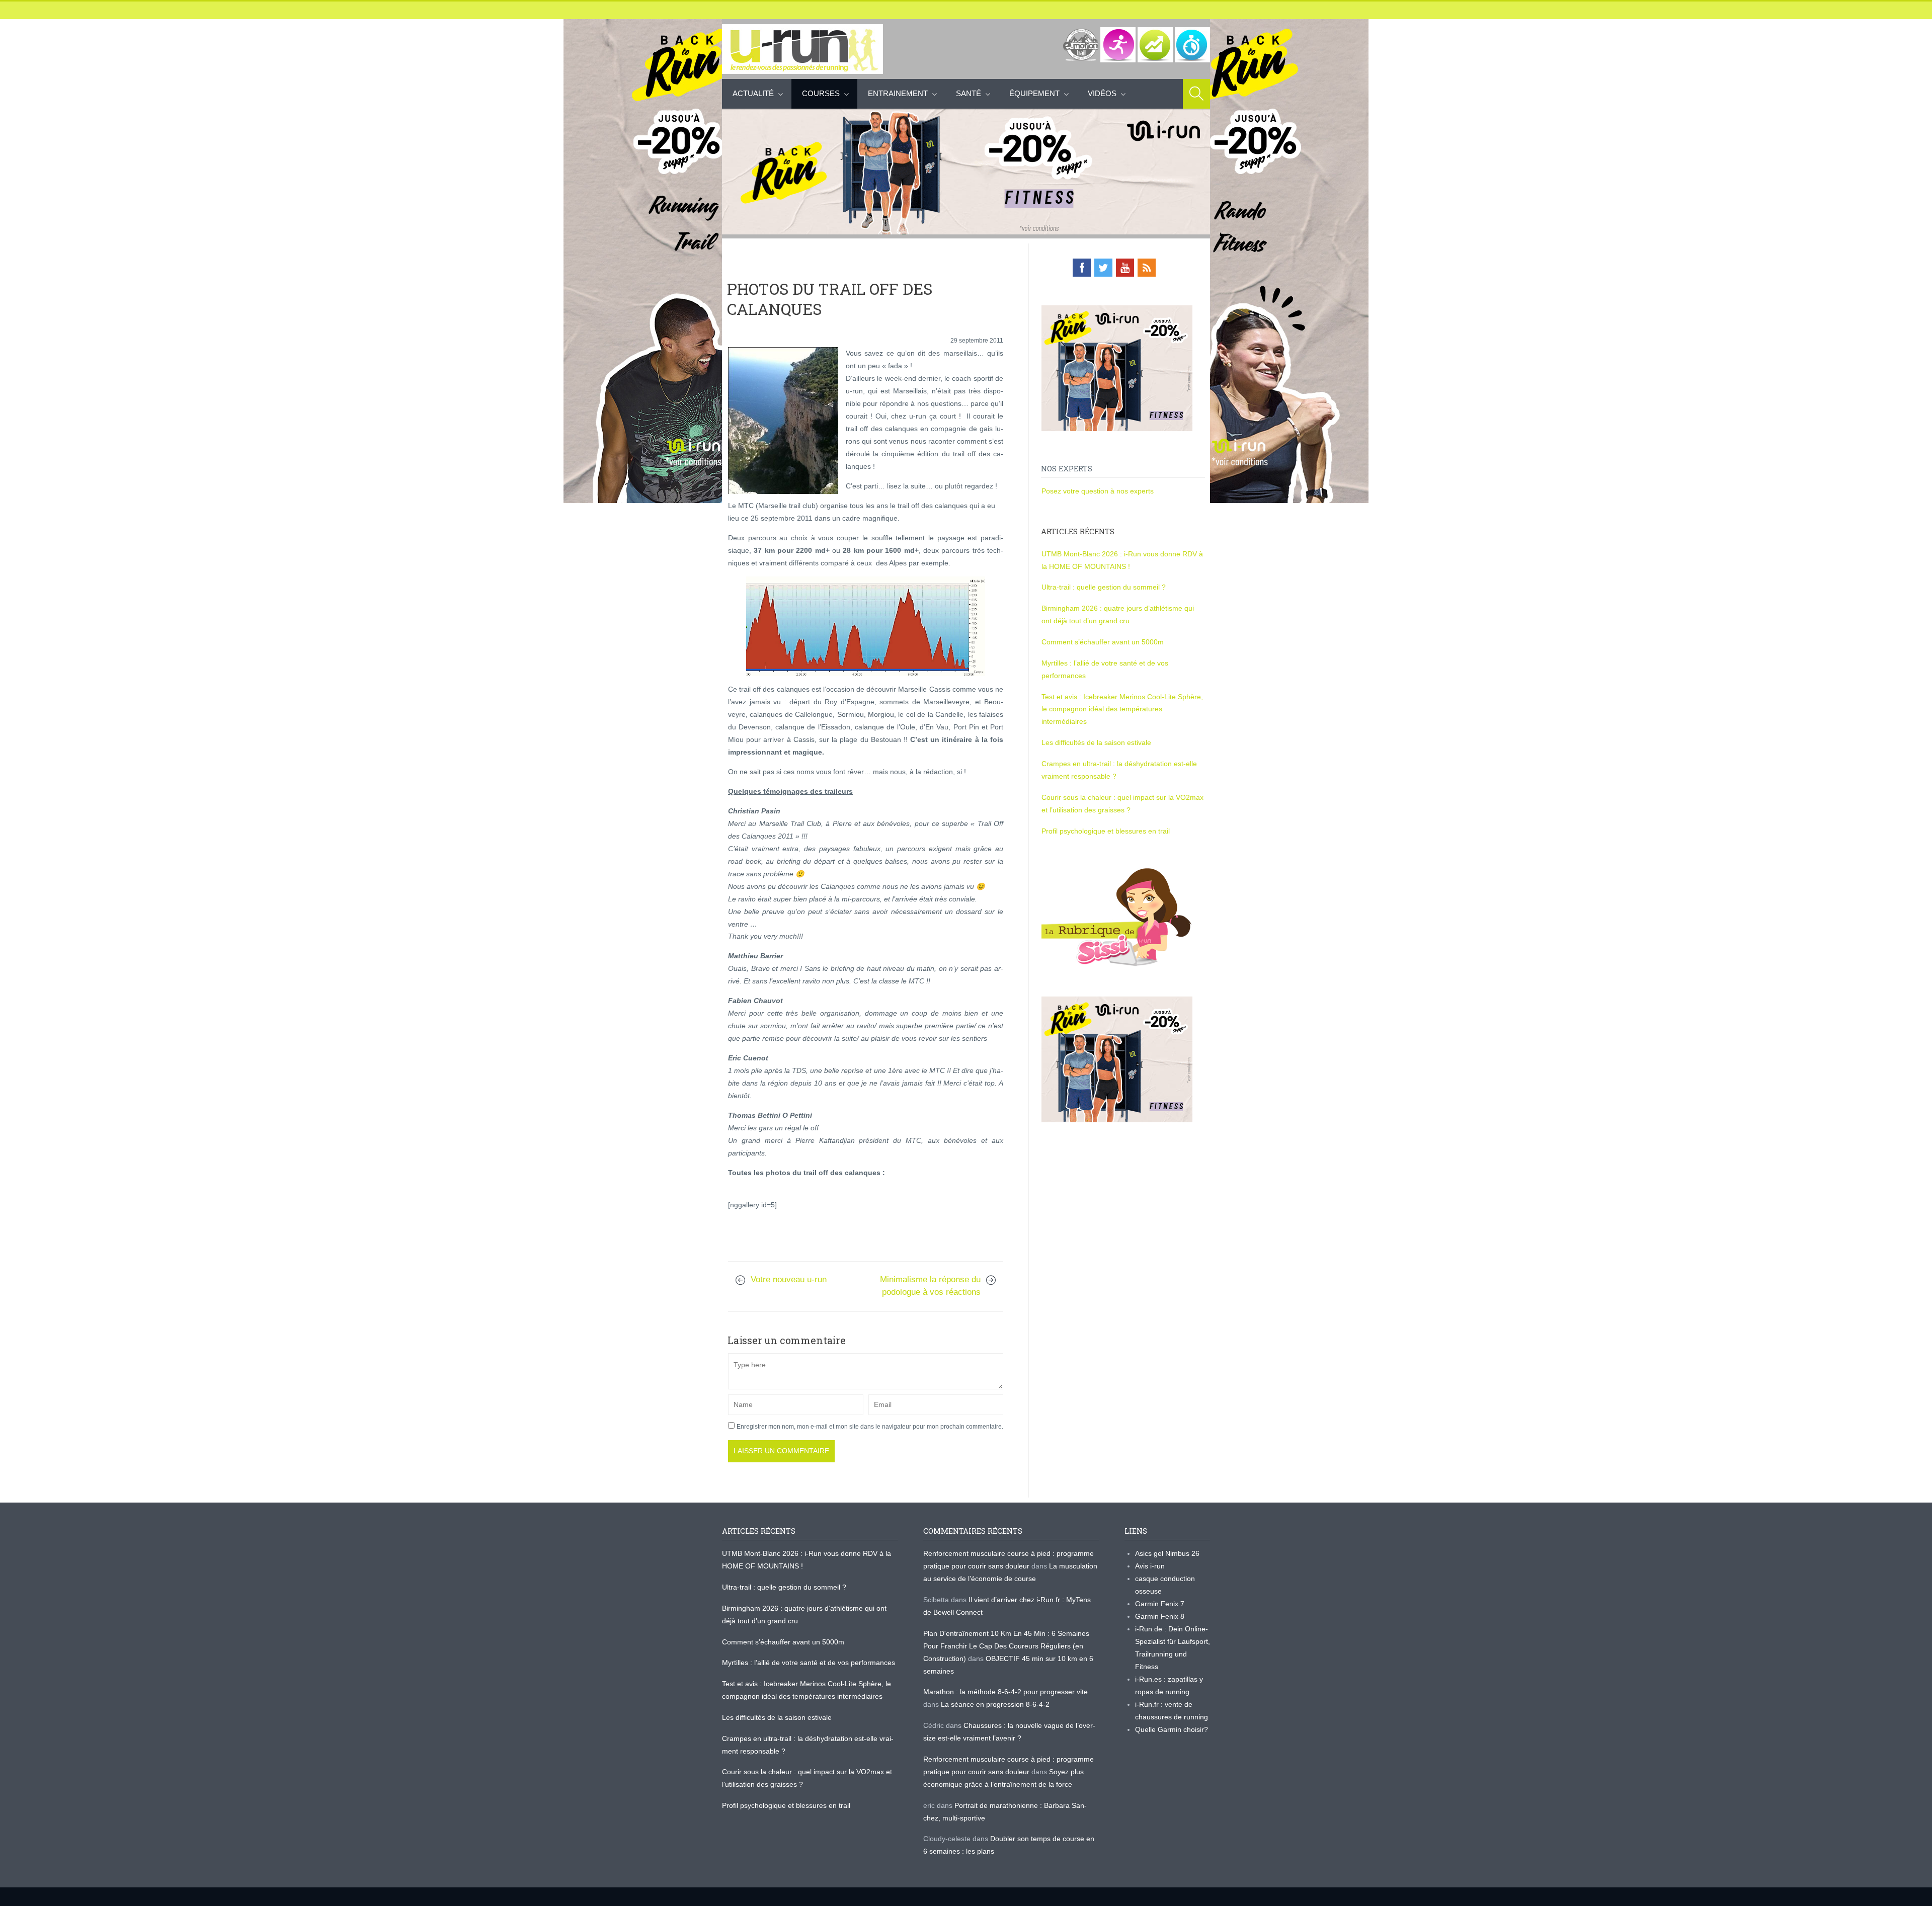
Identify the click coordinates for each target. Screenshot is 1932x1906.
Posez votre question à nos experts (1098, 491)
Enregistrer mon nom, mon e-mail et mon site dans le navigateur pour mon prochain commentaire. (870, 1427)
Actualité (753, 93)
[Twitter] (1103, 268)
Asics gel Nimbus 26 (1167, 1553)
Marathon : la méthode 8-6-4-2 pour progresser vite (1005, 1692)
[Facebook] (1082, 268)
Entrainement (898, 93)
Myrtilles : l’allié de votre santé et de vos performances (810, 1663)
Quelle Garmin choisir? (1172, 1729)
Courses (821, 93)
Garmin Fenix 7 (1160, 1604)
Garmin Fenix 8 (1160, 1616)
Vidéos (1102, 93)
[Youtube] (1125, 268)
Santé (969, 93)
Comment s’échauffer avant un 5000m (1104, 642)
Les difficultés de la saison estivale (1096, 742)
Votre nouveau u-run (789, 1279)
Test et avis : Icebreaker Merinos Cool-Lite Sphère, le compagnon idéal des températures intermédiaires (1122, 709)
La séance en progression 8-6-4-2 (995, 1704)
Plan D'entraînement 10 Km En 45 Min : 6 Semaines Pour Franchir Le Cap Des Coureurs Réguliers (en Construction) (1006, 1646)
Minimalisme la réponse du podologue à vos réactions (930, 1286)
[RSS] (1147, 268)
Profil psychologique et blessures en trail (1106, 831)
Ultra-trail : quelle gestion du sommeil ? (1104, 587)
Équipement (1034, 93)
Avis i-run (1150, 1566)
